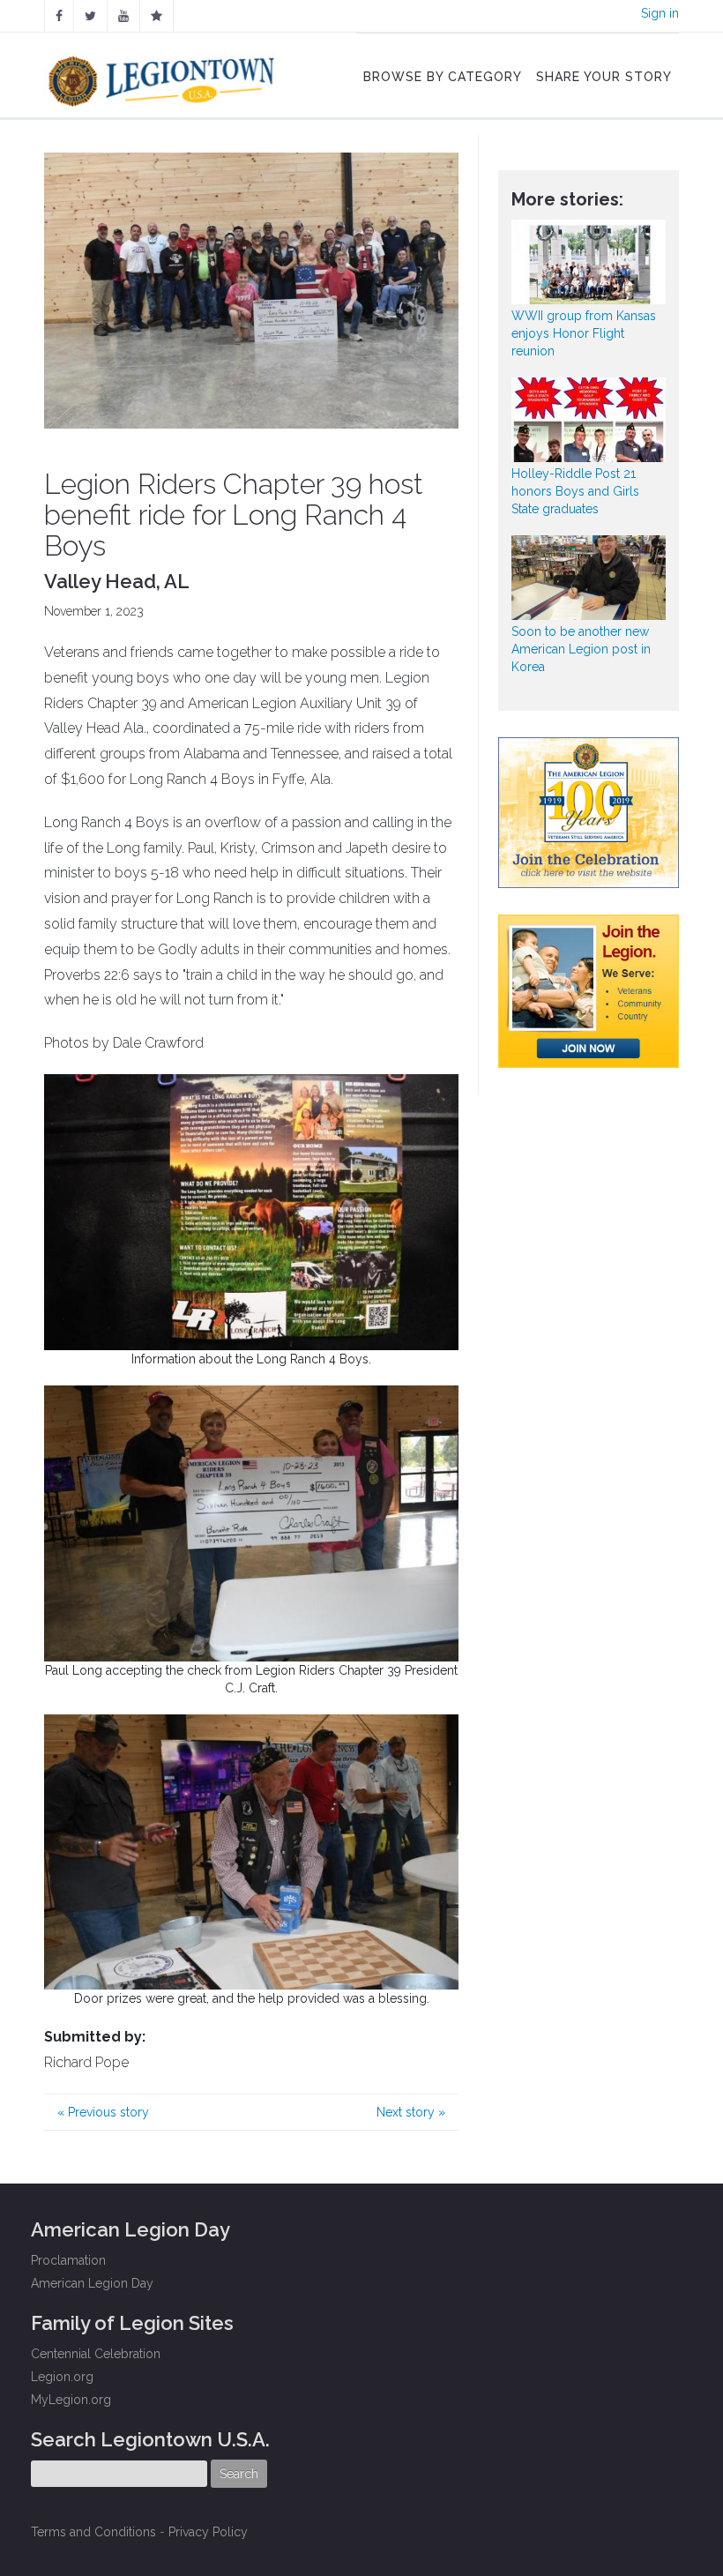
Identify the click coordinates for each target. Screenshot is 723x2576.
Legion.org (62, 2377)
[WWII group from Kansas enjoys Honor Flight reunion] (589, 262)
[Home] (164, 77)
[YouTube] (123, 16)
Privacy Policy (208, 2532)
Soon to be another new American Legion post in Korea (581, 649)
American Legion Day (92, 2283)
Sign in (660, 13)
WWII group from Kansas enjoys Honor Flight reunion (584, 333)
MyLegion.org (71, 2400)
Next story (411, 2112)
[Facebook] (59, 16)
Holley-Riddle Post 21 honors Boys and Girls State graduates (575, 491)
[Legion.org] (157, 16)
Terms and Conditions (93, 2532)
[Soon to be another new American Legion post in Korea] (589, 578)
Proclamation (68, 2260)
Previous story (103, 2112)
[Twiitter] (90, 16)
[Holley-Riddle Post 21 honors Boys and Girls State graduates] (589, 420)
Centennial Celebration (96, 2354)
